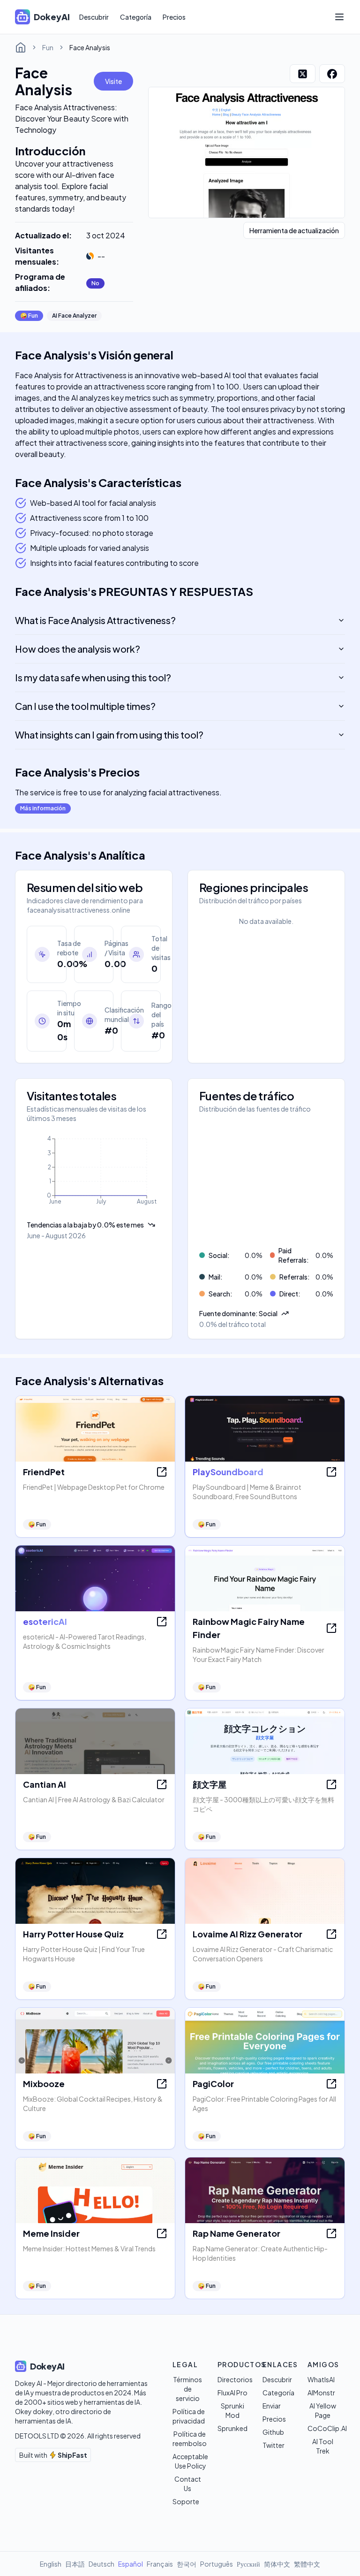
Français (160, 2564)
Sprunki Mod (232, 2410)
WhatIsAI (321, 2379)
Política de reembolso (190, 2439)
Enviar (272, 2406)
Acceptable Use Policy (190, 2461)
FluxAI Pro (232, 2393)
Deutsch (101, 2564)
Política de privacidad (189, 2416)
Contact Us (188, 2484)
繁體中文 (307, 2564)
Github (273, 2432)
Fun (48, 47)
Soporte (186, 2501)
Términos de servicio (187, 2389)
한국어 (187, 2564)
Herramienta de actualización (294, 230)
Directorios (235, 2379)
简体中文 (277, 2564)
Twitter (274, 2445)
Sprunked (232, 2428)
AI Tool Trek (323, 2446)
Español (131, 2564)
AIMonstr (321, 2393)
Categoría (136, 17)
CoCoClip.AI (327, 2428)
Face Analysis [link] (90, 47)
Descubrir (94, 17)
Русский (248, 2564)
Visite (113, 81)
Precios (174, 17)
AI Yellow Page (323, 2410)
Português (217, 2564)
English (51, 2564)
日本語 (75, 2564)
